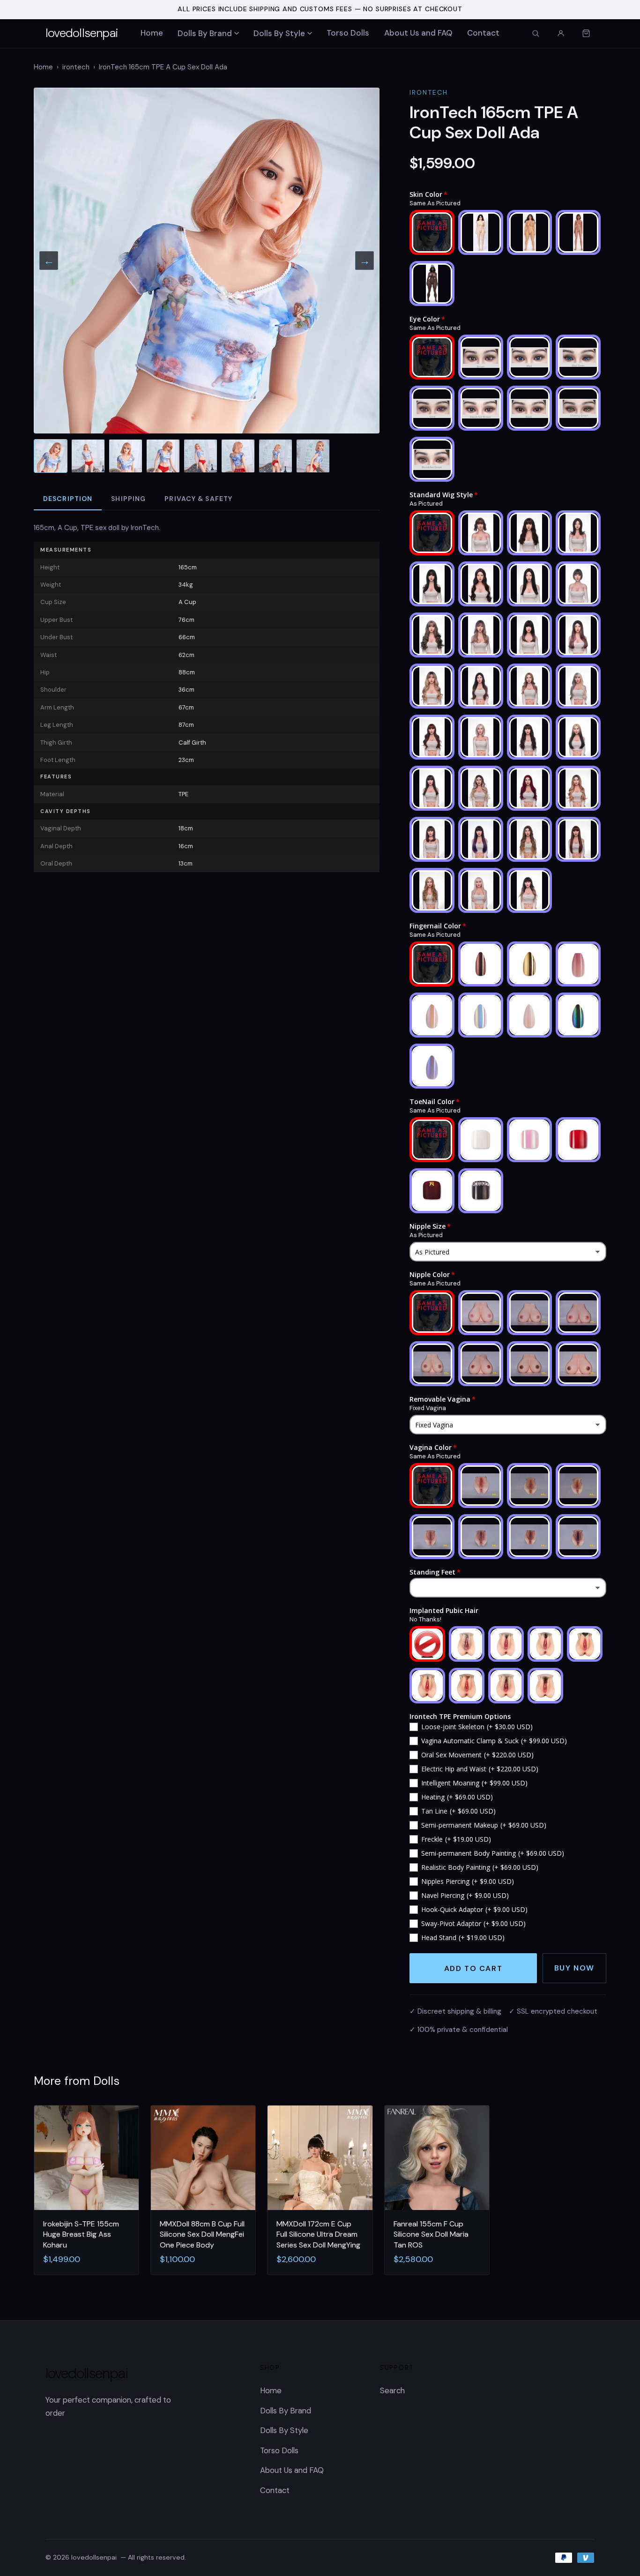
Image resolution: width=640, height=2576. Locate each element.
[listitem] (51, 456)
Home (152, 33)
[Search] (536, 33)
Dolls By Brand (205, 33)
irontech (76, 67)
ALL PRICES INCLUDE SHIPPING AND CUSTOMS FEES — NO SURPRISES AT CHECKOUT (320, 9)
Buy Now (574, 1968)
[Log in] (561, 33)
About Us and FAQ (418, 33)
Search (392, 2390)
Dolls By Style (279, 33)
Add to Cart (473, 1968)
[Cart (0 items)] (586, 33)
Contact (483, 33)
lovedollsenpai (82, 33)
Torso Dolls (348, 33)
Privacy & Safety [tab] (198, 499)
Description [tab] (68, 499)
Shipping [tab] (128, 499)
